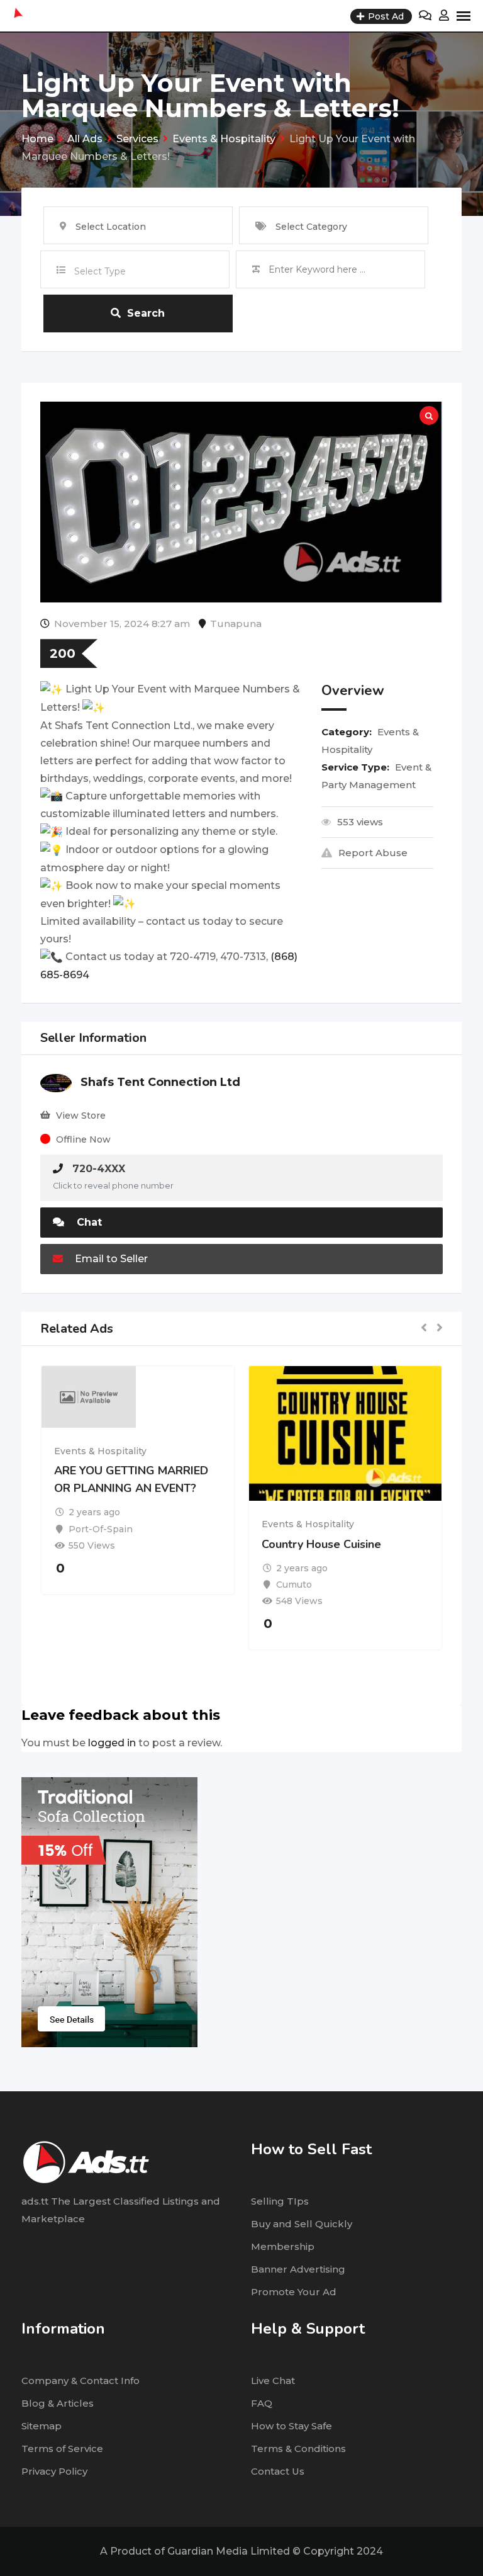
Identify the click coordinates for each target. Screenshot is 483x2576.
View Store (81, 1116)
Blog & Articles (58, 2403)
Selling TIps (280, 2201)
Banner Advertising (298, 2269)
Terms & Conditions (298, 2449)
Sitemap (42, 2426)
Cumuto (294, 1585)
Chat (88, 1222)
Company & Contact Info (80, 2381)
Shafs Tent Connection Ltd (160, 1082)
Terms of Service (62, 2449)
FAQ (262, 2403)
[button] (424, 1329)
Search (146, 313)
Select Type (100, 271)
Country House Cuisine (321, 1544)
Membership (283, 2246)
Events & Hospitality (100, 1451)
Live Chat (273, 2381)
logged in (112, 1743)
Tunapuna (236, 624)
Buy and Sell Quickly (302, 2224)
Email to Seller (110, 1259)
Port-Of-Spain (101, 1529)
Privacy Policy (54, 2471)
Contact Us (278, 2471)
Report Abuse (373, 853)
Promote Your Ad (294, 2292)
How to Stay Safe (291, 2426)
